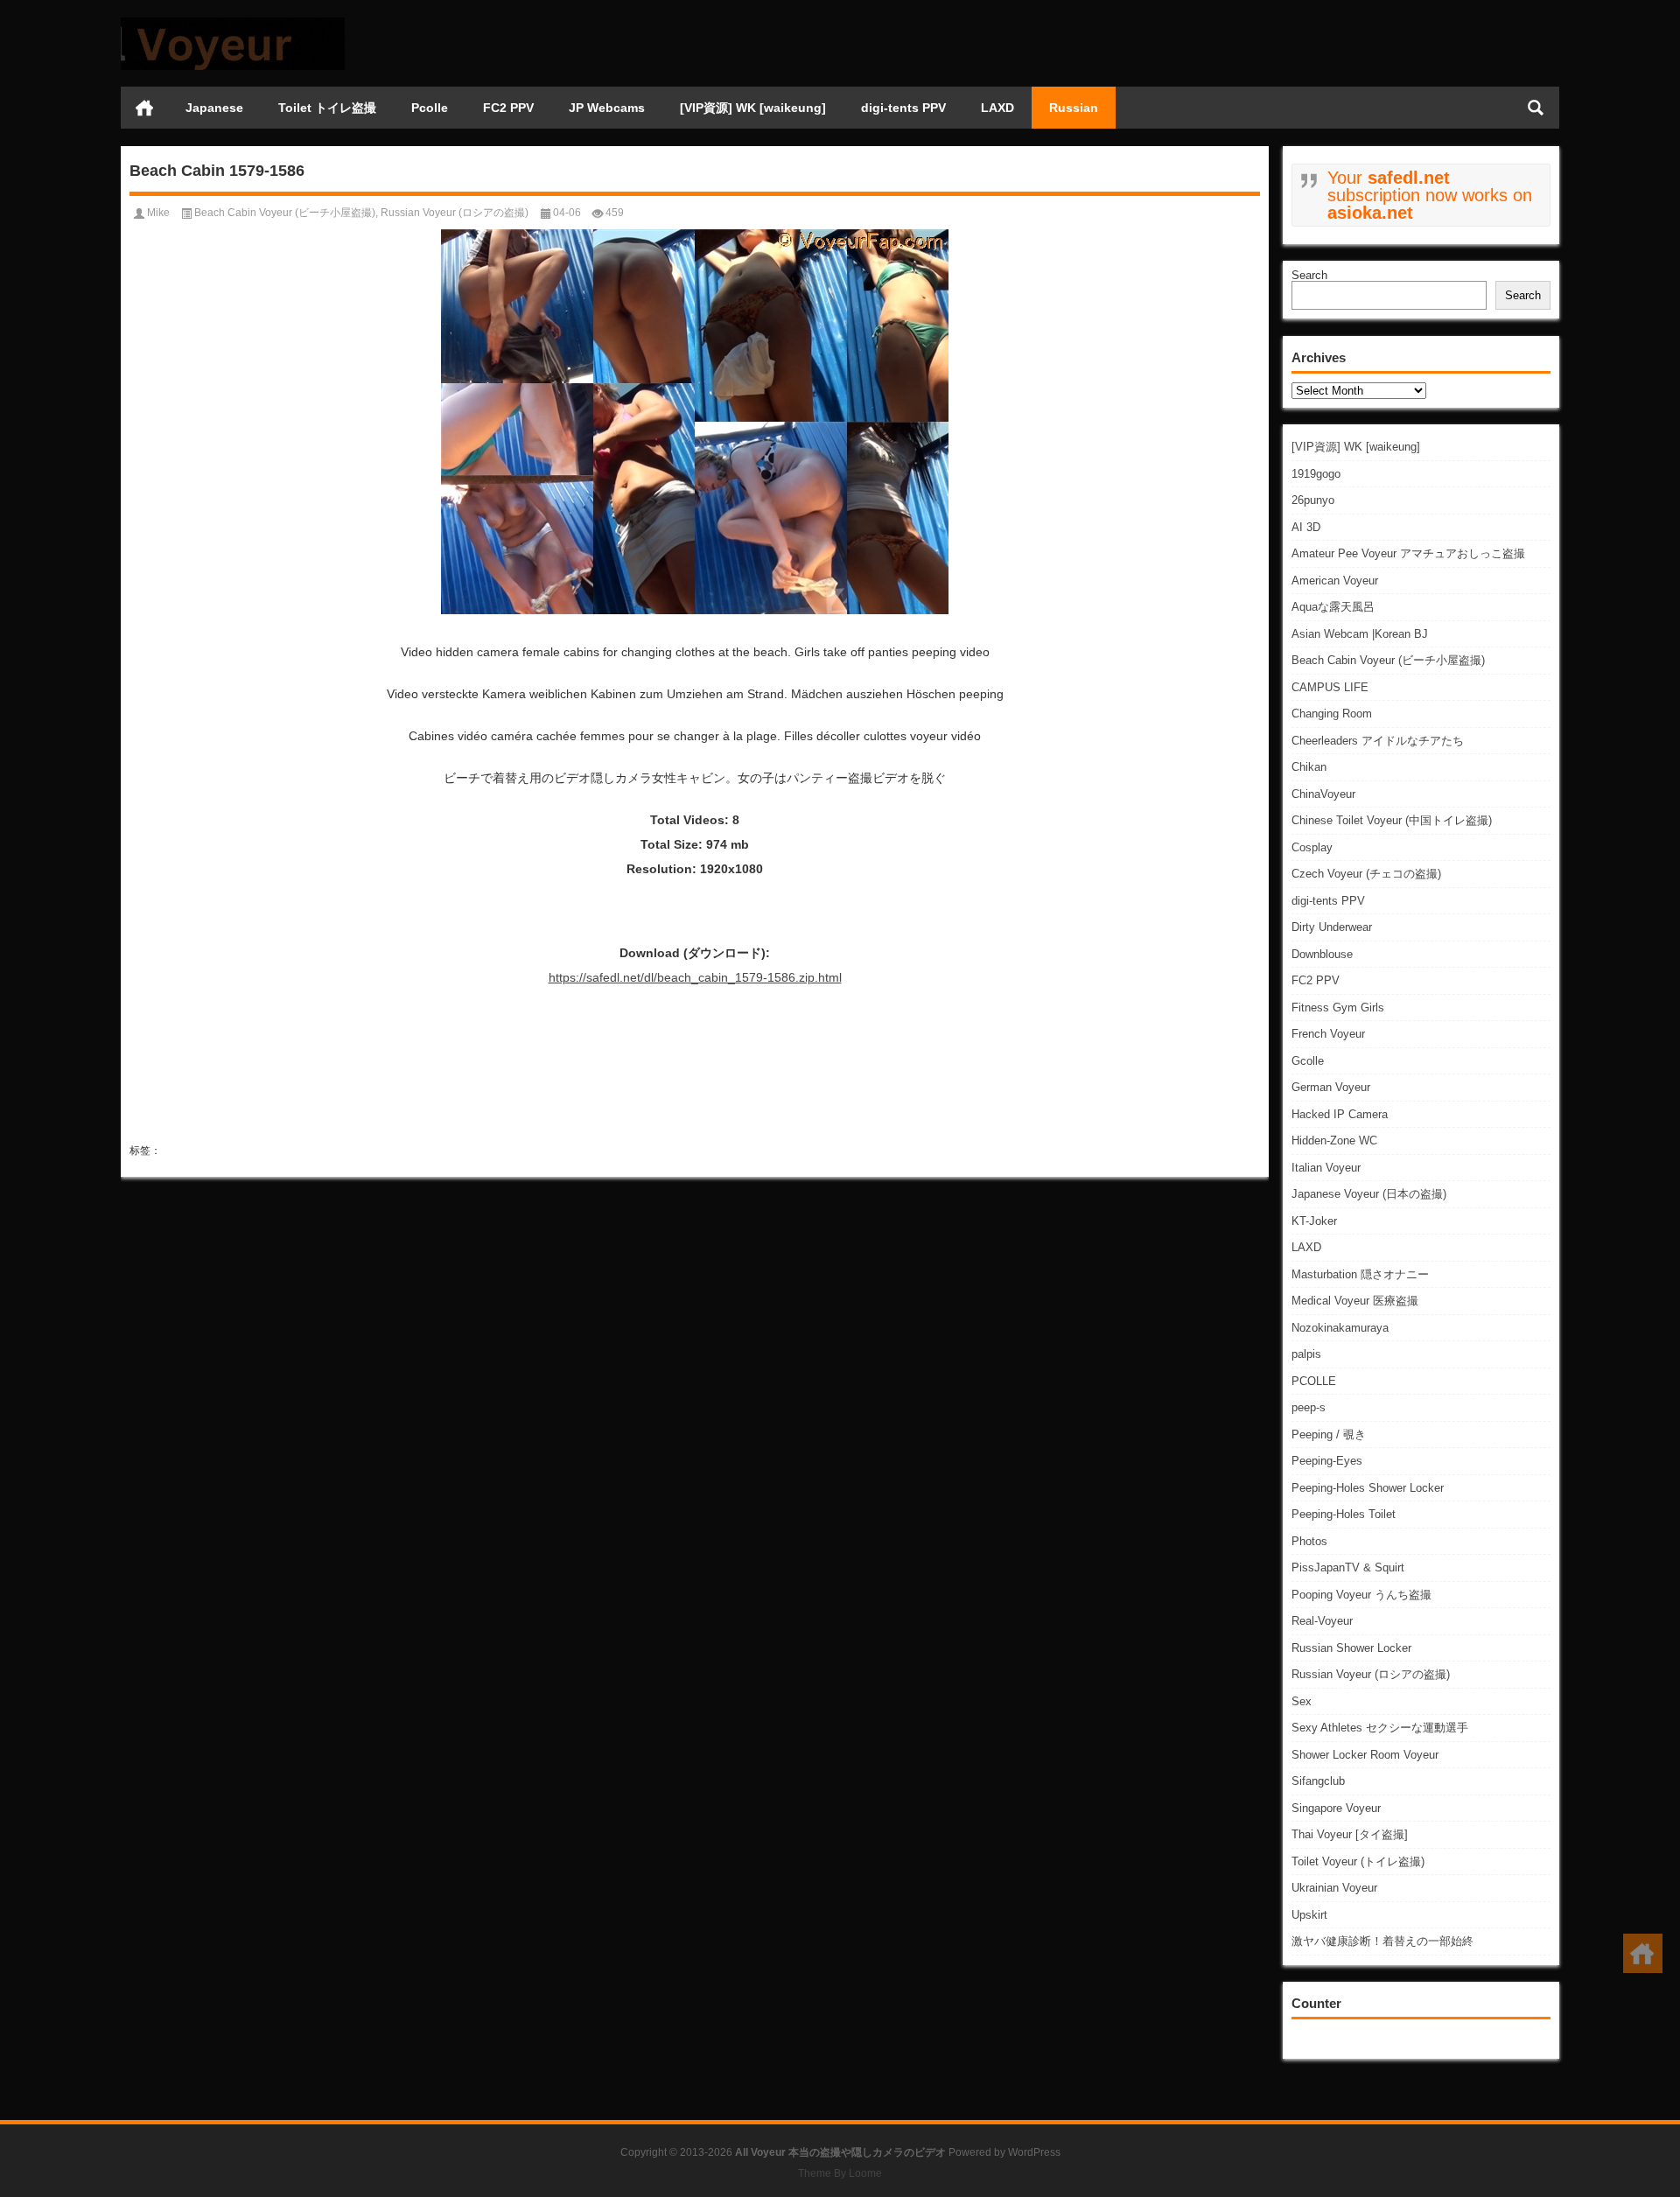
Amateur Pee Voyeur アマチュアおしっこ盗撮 (1408, 553)
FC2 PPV (508, 108)
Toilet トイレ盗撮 (327, 108)
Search (1309, 275)
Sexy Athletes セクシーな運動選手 (1380, 1728)
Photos (1309, 1541)
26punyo (1313, 500)
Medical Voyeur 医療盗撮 (1355, 1301)
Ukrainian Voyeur (1334, 1888)
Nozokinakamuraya (1340, 1328)
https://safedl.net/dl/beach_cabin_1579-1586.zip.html (695, 977)
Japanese (214, 108)
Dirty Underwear (1332, 927)
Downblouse (1322, 954)
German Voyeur (1331, 1087)
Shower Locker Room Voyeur (1365, 1755)
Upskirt (1309, 1915)
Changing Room (1332, 714)
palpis (1306, 1354)
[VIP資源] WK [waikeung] (753, 108)
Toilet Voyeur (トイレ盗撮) (1358, 1861)
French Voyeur (1328, 1034)
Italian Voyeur (1326, 1168)
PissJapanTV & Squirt (1348, 1567)
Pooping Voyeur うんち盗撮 (1361, 1595)
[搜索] (1536, 108)
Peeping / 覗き (1329, 1434)
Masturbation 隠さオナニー (1360, 1274)
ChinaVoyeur (1323, 794)
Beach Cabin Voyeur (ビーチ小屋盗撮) (1388, 660)
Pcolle (430, 108)
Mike (158, 213)
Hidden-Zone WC (1334, 1140)
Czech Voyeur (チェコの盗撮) (1366, 874)
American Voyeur (1335, 581)
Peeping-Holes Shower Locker (1368, 1488)
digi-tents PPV (903, 108)
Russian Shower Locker (1351, 1648)
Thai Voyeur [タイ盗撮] (1350, 1834)
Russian (1074, 108)
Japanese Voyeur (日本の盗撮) (1369, 1194)
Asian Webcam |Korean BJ (1360, 634)
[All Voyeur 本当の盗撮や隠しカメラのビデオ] (233, 23)
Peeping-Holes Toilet (1344, 1514)
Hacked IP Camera (1340, 1114)
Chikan (1309, 767)
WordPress (1034, 2152)
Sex (1302, 1701)
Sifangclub (1318, 1781)
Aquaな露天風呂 (1333, 607)
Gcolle (1308, 1061)
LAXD (997, 108)
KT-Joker (1314, 1221)
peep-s (1309, 1407)
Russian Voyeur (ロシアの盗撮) (1371, 1674)
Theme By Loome (840, 2173)
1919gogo (1316, 474)
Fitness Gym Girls (1338, 1008)
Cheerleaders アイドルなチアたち (1378, 741)
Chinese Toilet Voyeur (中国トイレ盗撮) (1392, 820)
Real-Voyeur (1322, 1621)
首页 (144, 108)
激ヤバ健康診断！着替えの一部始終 (1382, 1941)
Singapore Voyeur (1336, 1808)
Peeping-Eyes (1327, 1461)
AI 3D (1306, 527)
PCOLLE (1314, 1381)
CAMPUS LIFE (1330, 687)
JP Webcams (607, 108)
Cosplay (1312, 847)
